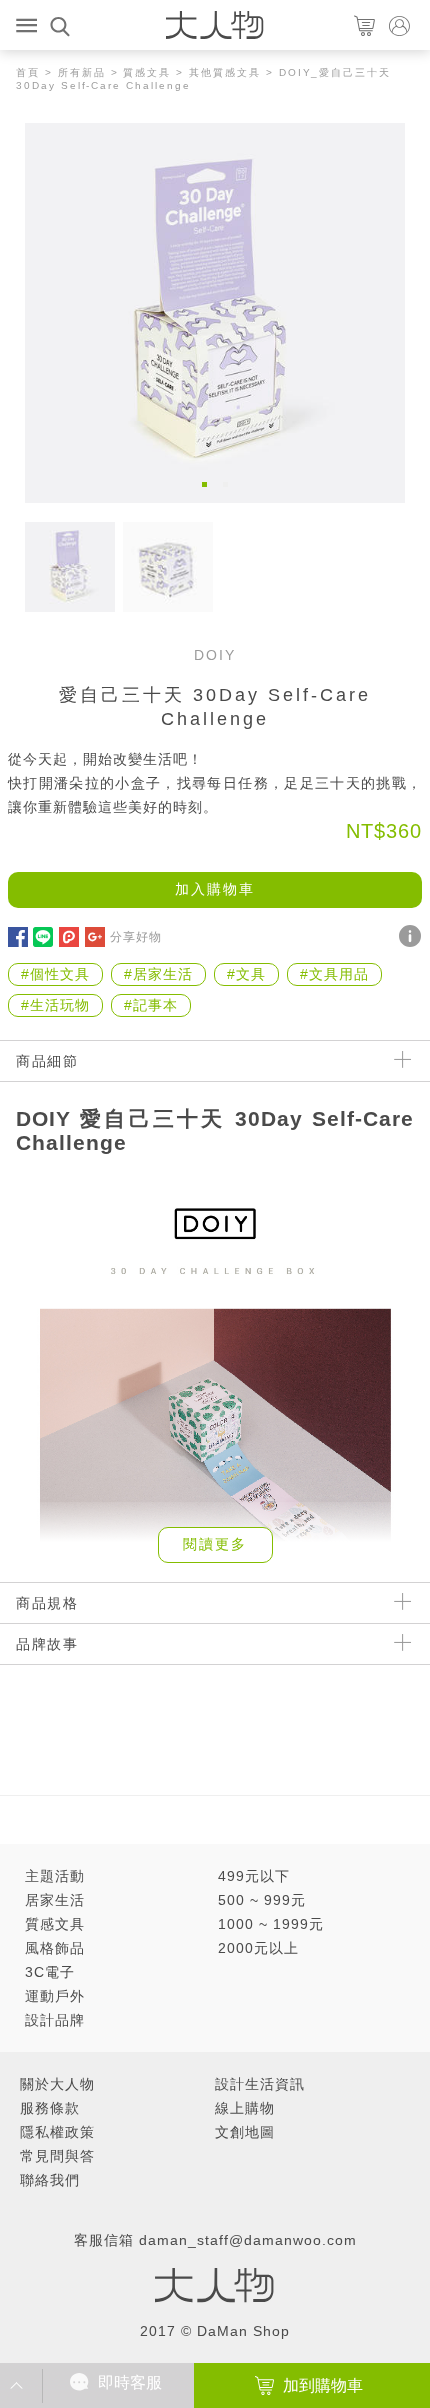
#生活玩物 (55, 1005)
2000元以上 (258, 1948)
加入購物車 (215, 889)
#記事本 (151, 1005)
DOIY (215, 655)
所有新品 (82, 72)
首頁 (28, 72)
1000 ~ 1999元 (271, 1924)
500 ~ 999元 (262, 1900)
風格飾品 (55, 1948)
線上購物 (245, 2108)
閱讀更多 (215, 1544)
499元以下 (254, 1876)
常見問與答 (57, 2156)
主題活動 (55, 1876)
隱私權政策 (57, 2132)
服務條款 (50, 2108)
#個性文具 (55, 974)
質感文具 (147, 72)
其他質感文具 (225, 72)
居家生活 (55, 1900)
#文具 (246, 974)
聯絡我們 (50, 2180)
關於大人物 (57, 2084)
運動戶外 (55, 1996)
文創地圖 (245, 2132)
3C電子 (50, 1972)
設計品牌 (55, 2020)
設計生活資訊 (260, 2084)
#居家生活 (158, 974)
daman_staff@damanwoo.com (248, 2240)
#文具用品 (334, 974)
